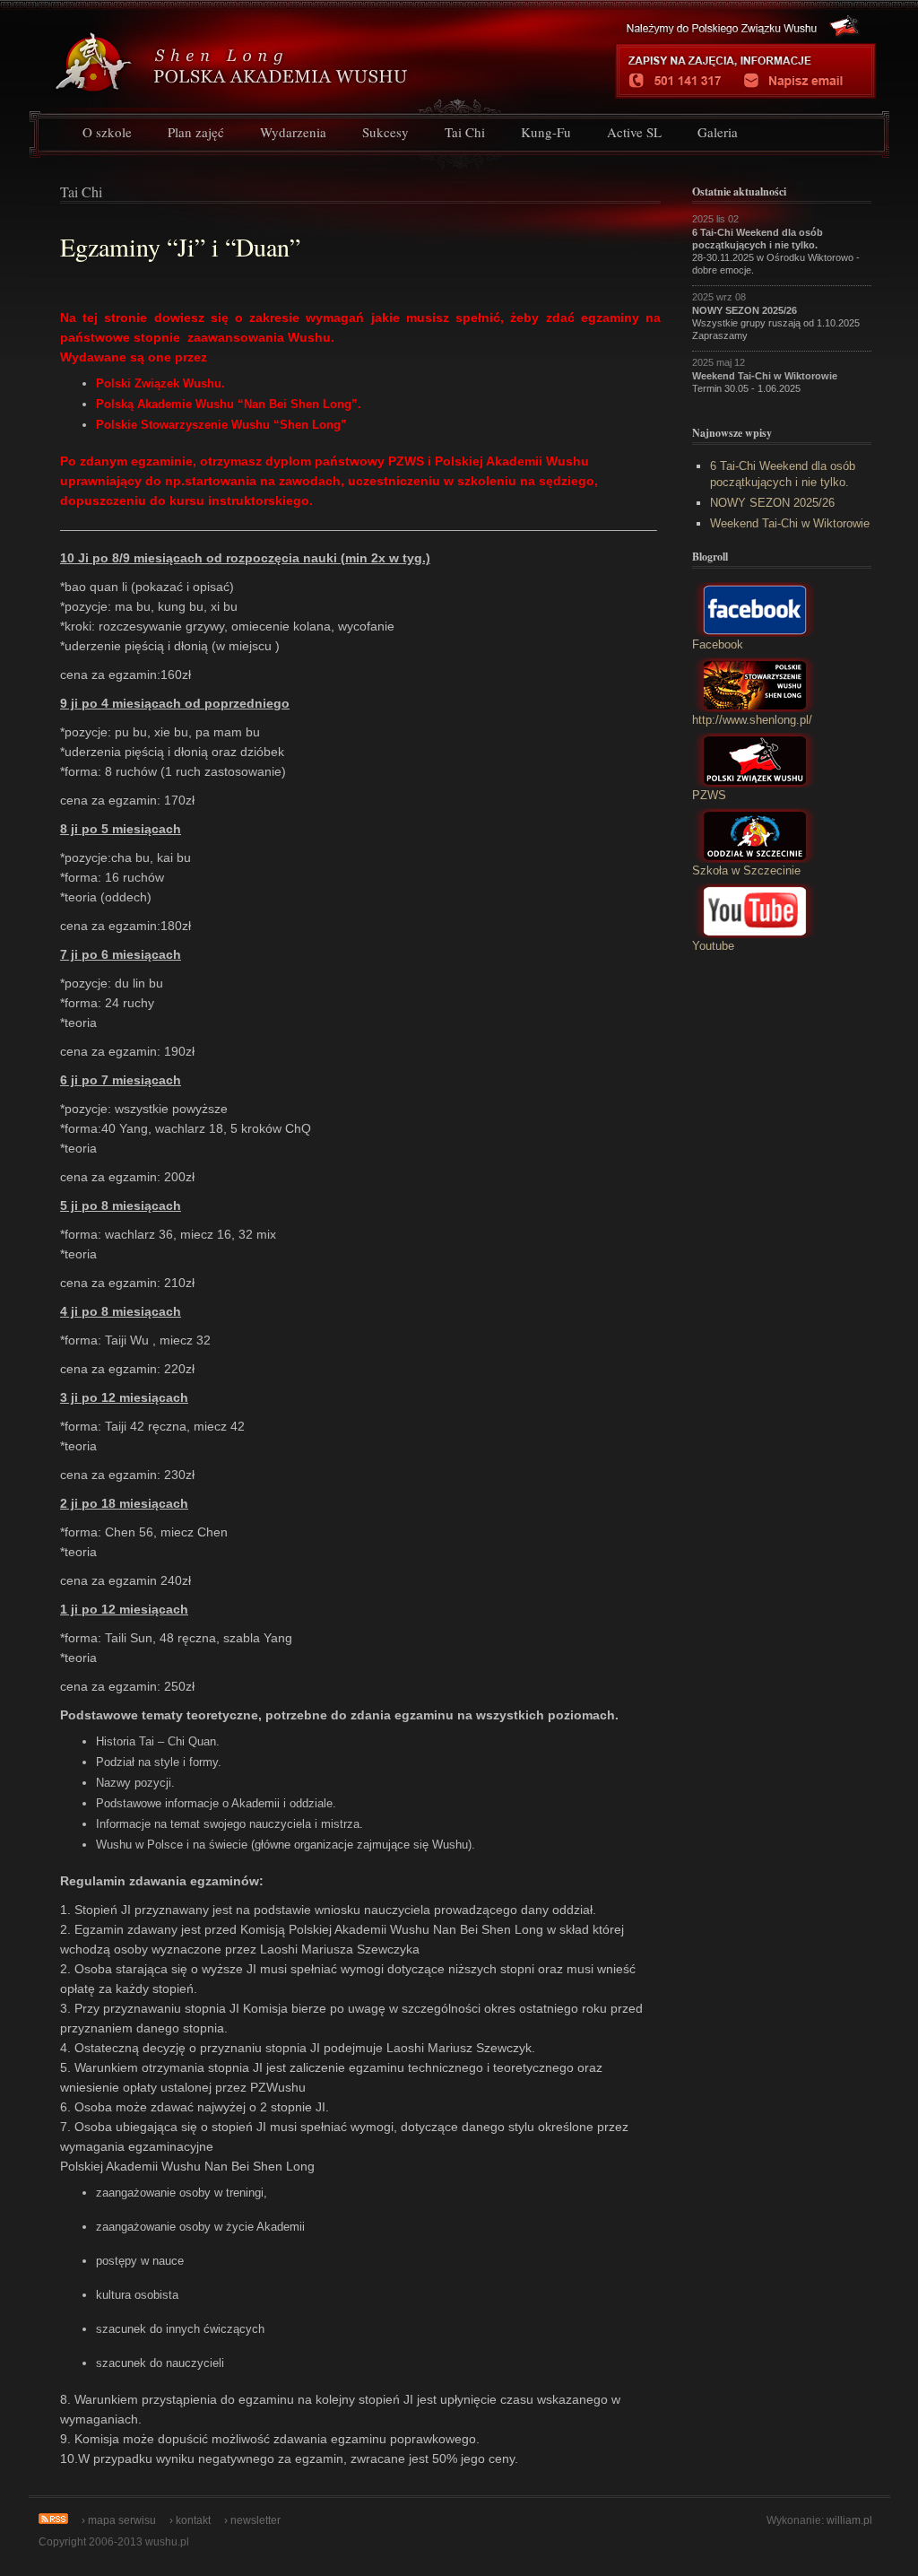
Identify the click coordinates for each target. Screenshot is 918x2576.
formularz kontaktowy (802, 81)
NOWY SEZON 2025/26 (772, 503)
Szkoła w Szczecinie (746, 870)
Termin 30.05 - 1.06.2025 (765, 382)
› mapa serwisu (119, 2520)
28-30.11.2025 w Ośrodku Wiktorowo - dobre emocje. (776, 251)
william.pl (849, 2520)
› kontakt (190, 2520)
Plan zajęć (196, 132)
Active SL (634, 132)
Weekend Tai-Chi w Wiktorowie (790, 523)
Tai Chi (465, 132)
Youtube (713, 946)
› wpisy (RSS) (53, 2519)
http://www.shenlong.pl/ (752, 720)
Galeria (718, 132)
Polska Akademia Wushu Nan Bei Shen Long (295, 55)
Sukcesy (385, 132)
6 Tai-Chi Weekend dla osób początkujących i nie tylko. (783, 474)
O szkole (107, 132)
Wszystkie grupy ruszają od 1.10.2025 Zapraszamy (776, 323)
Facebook (718, 644)
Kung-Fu (546, 132)
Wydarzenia (293, 132)
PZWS (709, 795)
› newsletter (252, 2520)
